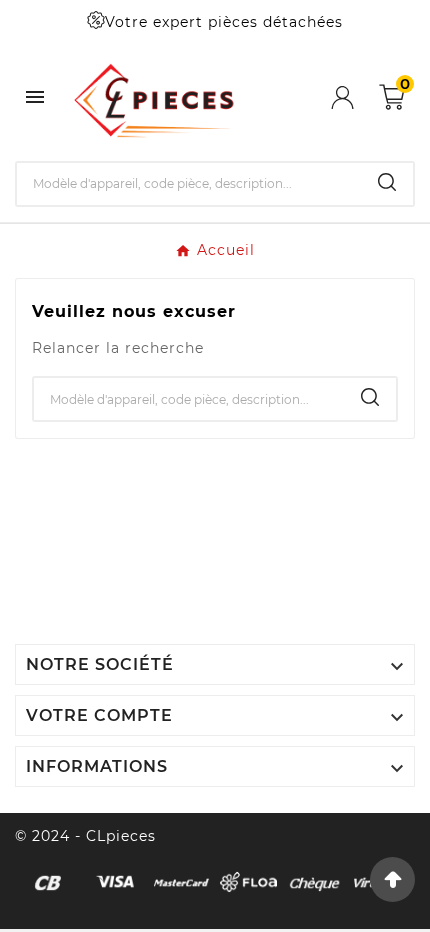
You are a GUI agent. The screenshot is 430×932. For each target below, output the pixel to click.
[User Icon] (355, 97)
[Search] (387, 182)
